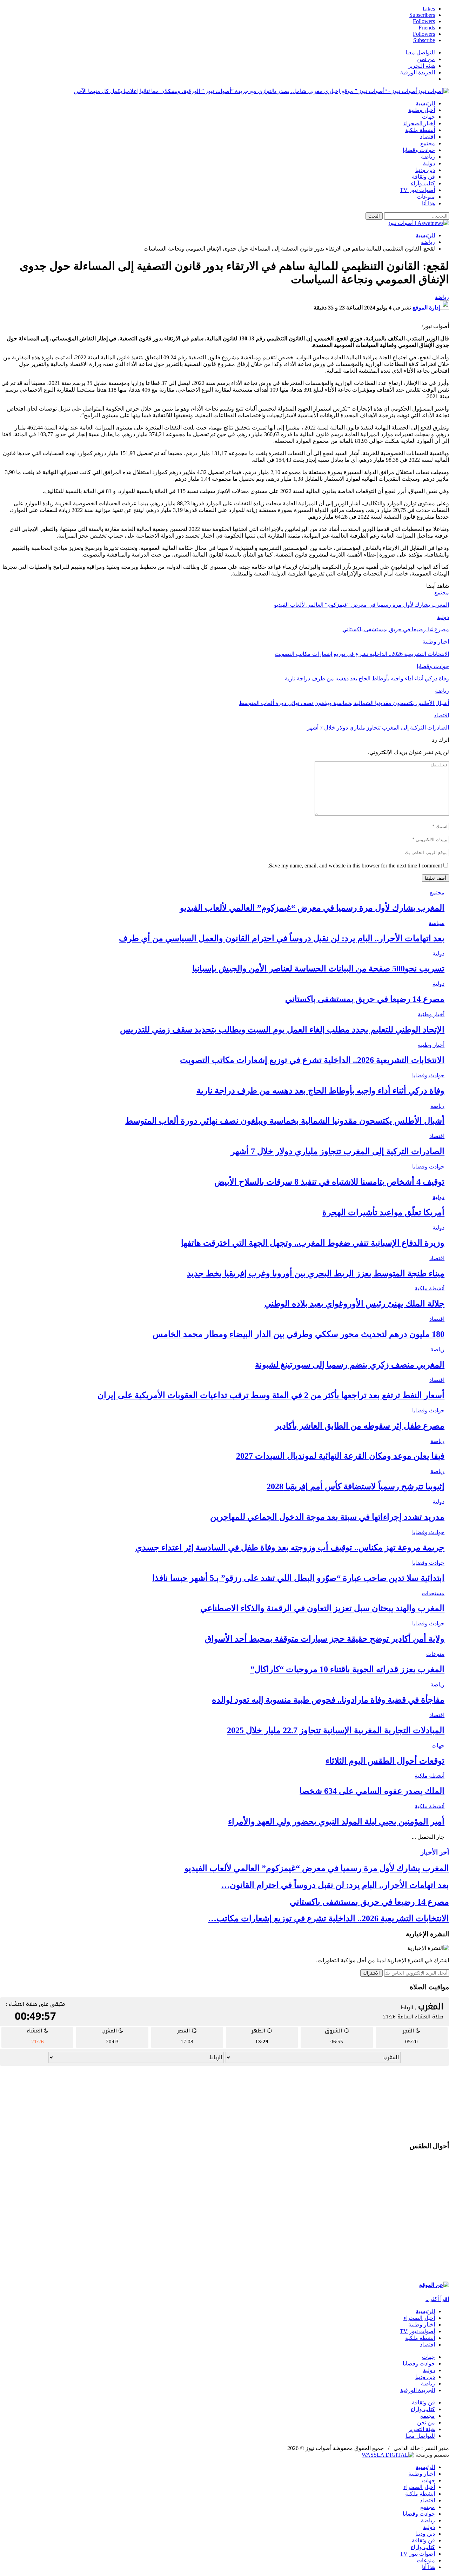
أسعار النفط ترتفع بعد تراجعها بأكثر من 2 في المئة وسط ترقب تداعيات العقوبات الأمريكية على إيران (271, 1395)
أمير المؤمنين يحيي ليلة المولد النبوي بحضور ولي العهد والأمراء (336, 1822)
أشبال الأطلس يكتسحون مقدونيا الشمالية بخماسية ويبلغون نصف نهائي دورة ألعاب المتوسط (285, 1121)
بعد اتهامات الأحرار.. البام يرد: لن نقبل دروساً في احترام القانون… (335, 1885)
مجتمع (428, 143)
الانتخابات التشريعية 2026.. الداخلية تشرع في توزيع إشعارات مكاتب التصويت (312, 1060)
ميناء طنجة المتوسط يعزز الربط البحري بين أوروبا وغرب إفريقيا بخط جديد (316, 1273)
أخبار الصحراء (419, 123)
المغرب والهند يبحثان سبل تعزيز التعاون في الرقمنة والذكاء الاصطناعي (322, 1608)
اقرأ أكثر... (437, 2299)
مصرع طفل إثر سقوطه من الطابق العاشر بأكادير (360, 1426)
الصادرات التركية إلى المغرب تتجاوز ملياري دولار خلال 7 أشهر (338, 1151)
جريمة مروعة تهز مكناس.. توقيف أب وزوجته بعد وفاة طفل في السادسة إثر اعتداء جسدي (290, 1547)
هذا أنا (428, 203)
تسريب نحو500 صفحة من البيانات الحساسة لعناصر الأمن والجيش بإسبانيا (318, 969)
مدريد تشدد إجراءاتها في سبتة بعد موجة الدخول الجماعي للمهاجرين (327, 1517)
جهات (428, 117)
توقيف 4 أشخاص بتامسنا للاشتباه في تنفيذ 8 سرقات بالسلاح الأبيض (329, 1182)
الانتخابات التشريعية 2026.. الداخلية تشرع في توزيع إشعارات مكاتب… (329, 1918)
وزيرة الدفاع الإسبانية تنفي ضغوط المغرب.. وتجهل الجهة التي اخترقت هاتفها (313, 1243)
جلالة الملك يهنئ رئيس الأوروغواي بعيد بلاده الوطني (354, 1304)
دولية (429, 163)
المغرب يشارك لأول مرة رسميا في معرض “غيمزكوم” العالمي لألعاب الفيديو (312, 908)
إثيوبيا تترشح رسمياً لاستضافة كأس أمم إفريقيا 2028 (356, 1486)
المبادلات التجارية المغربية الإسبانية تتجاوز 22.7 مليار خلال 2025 (336, 1730)
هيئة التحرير (421, 66)
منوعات (426, 197)
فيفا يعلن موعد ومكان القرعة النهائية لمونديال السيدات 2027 (340, 1456)
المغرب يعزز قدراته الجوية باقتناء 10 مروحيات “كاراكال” (347, 1669)
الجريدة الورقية (418, 72)
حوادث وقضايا (419, 150)
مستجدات (433, 1593)
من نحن (426, 59)
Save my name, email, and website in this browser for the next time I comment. (355, 866)
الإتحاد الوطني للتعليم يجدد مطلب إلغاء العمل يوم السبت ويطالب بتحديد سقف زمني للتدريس (282, 1030)
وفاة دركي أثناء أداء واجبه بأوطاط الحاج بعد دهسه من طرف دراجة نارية (320, 1091)
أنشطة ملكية (420, 130)
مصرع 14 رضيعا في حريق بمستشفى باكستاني (365, 999)
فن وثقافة (423, 177)
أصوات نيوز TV (417, 190)
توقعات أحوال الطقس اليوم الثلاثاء (385, 1761)
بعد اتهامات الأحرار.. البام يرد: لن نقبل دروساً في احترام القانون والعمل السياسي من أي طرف (282, 938)
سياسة (437, 923)
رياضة (428, 157)
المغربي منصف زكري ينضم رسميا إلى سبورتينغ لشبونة (350, 1365)
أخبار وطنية (422, 110)
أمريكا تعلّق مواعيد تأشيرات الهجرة (383, 1212)
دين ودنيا (425, 170)
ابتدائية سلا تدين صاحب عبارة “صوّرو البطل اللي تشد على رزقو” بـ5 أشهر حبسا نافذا (298, 1578)
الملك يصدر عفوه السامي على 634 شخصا (372, 1791)
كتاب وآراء (423, 183)
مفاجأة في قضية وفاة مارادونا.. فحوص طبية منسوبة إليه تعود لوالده (328, 1700)
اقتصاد (427, 137)
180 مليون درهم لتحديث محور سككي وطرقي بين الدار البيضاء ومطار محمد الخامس (299, 1334)
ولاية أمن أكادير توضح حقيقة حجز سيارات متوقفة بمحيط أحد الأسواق (325, 1639)
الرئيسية (425, 103)
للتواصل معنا (420, 52)
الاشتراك (371, 1973)
